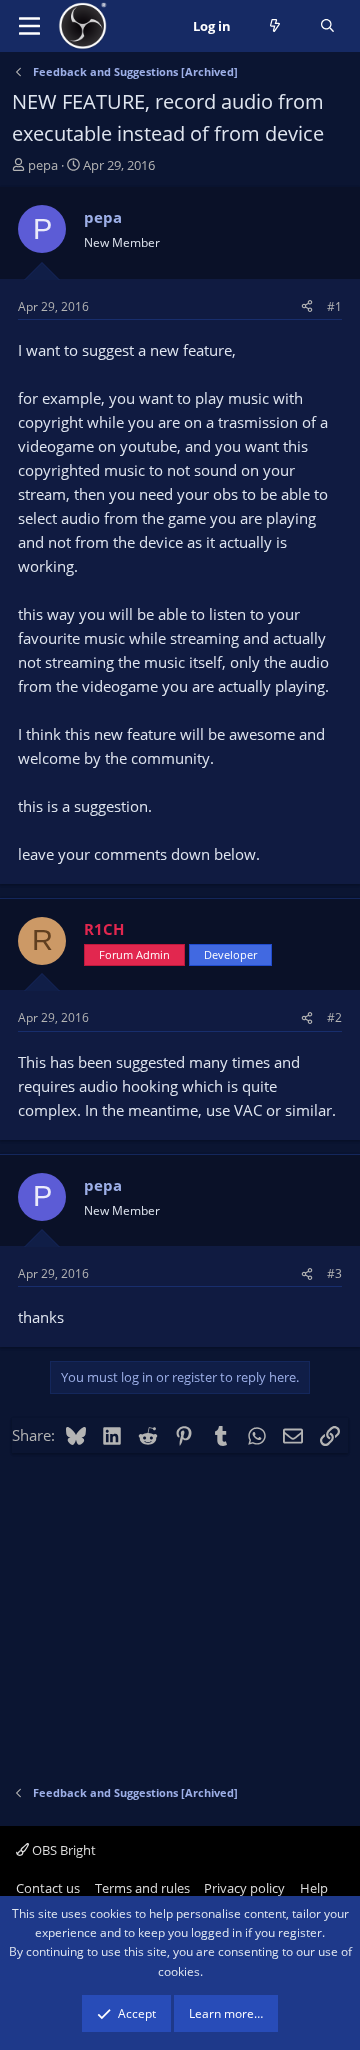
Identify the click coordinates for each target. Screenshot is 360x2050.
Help (314, 1888)
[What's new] (275, 26)
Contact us (48, 1888)
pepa (43, 165)
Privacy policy (244, 1888)
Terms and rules (142, 1888)
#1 (334, 306)
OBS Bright (62, 1850)
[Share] (307, 306)
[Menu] (29, 26)
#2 (334, 1017)
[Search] (327, 26)
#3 (334, 1273)
